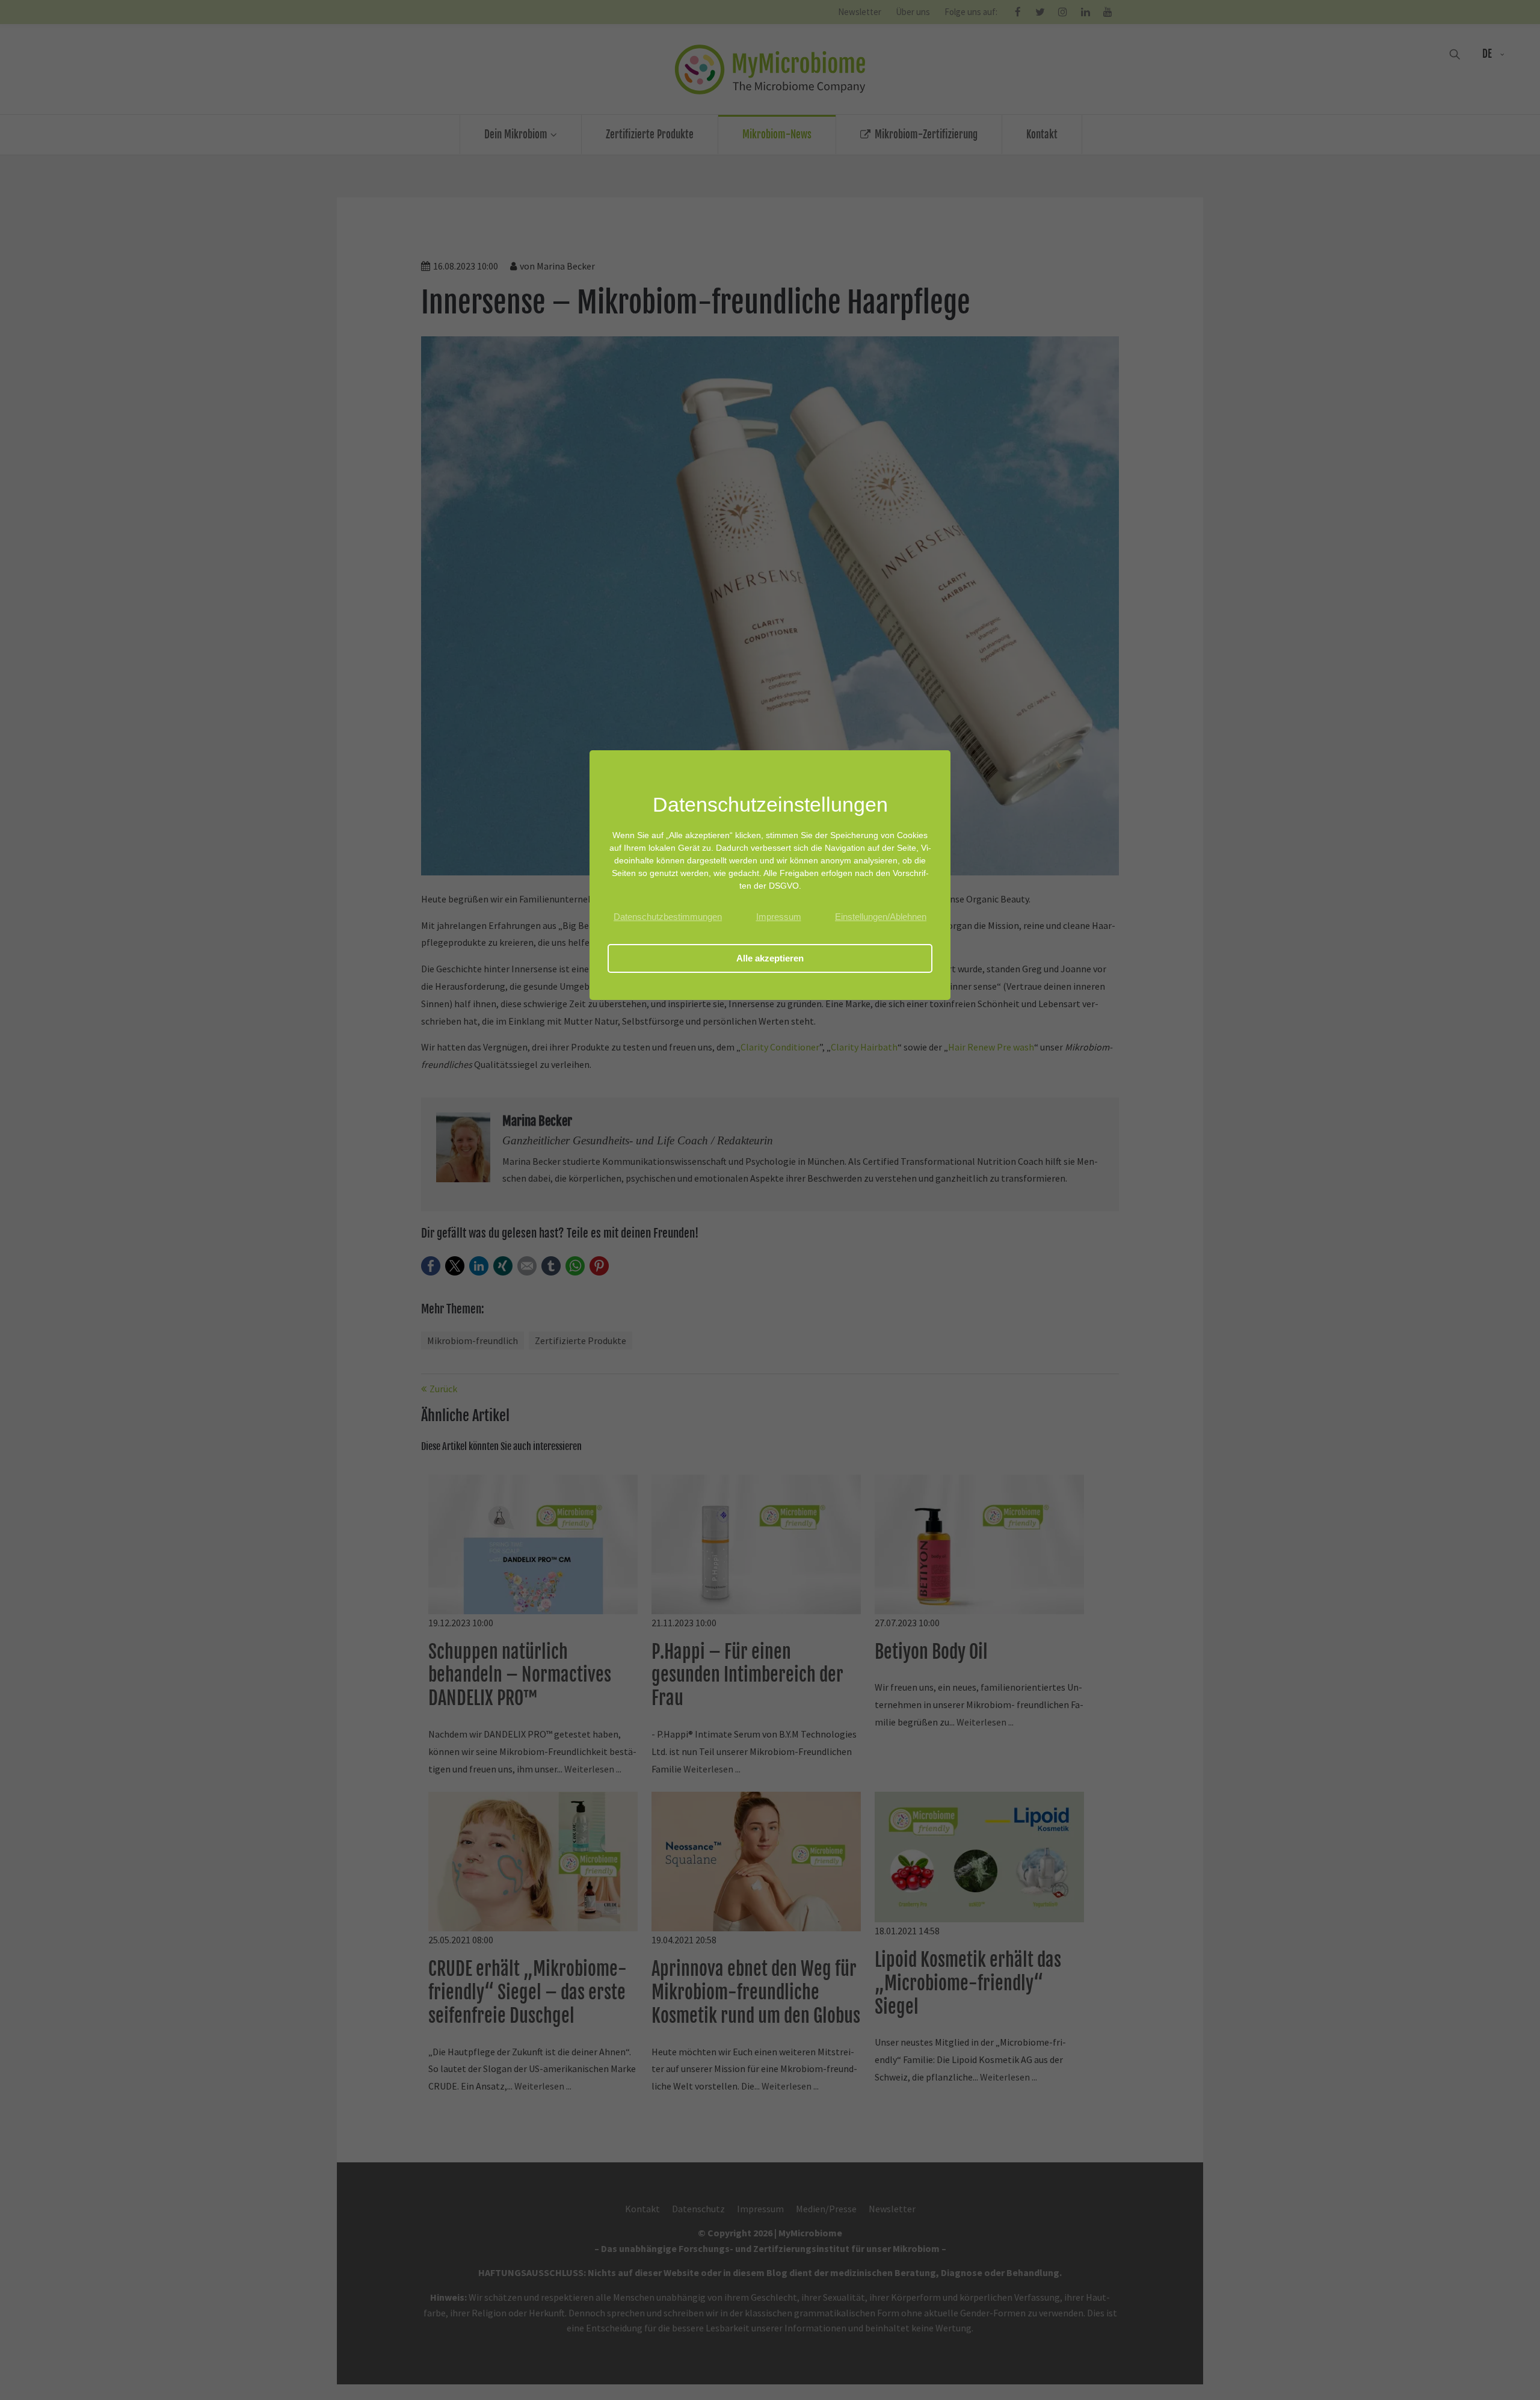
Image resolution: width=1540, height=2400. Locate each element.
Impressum (779, 917)
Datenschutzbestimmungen (668, 917)
